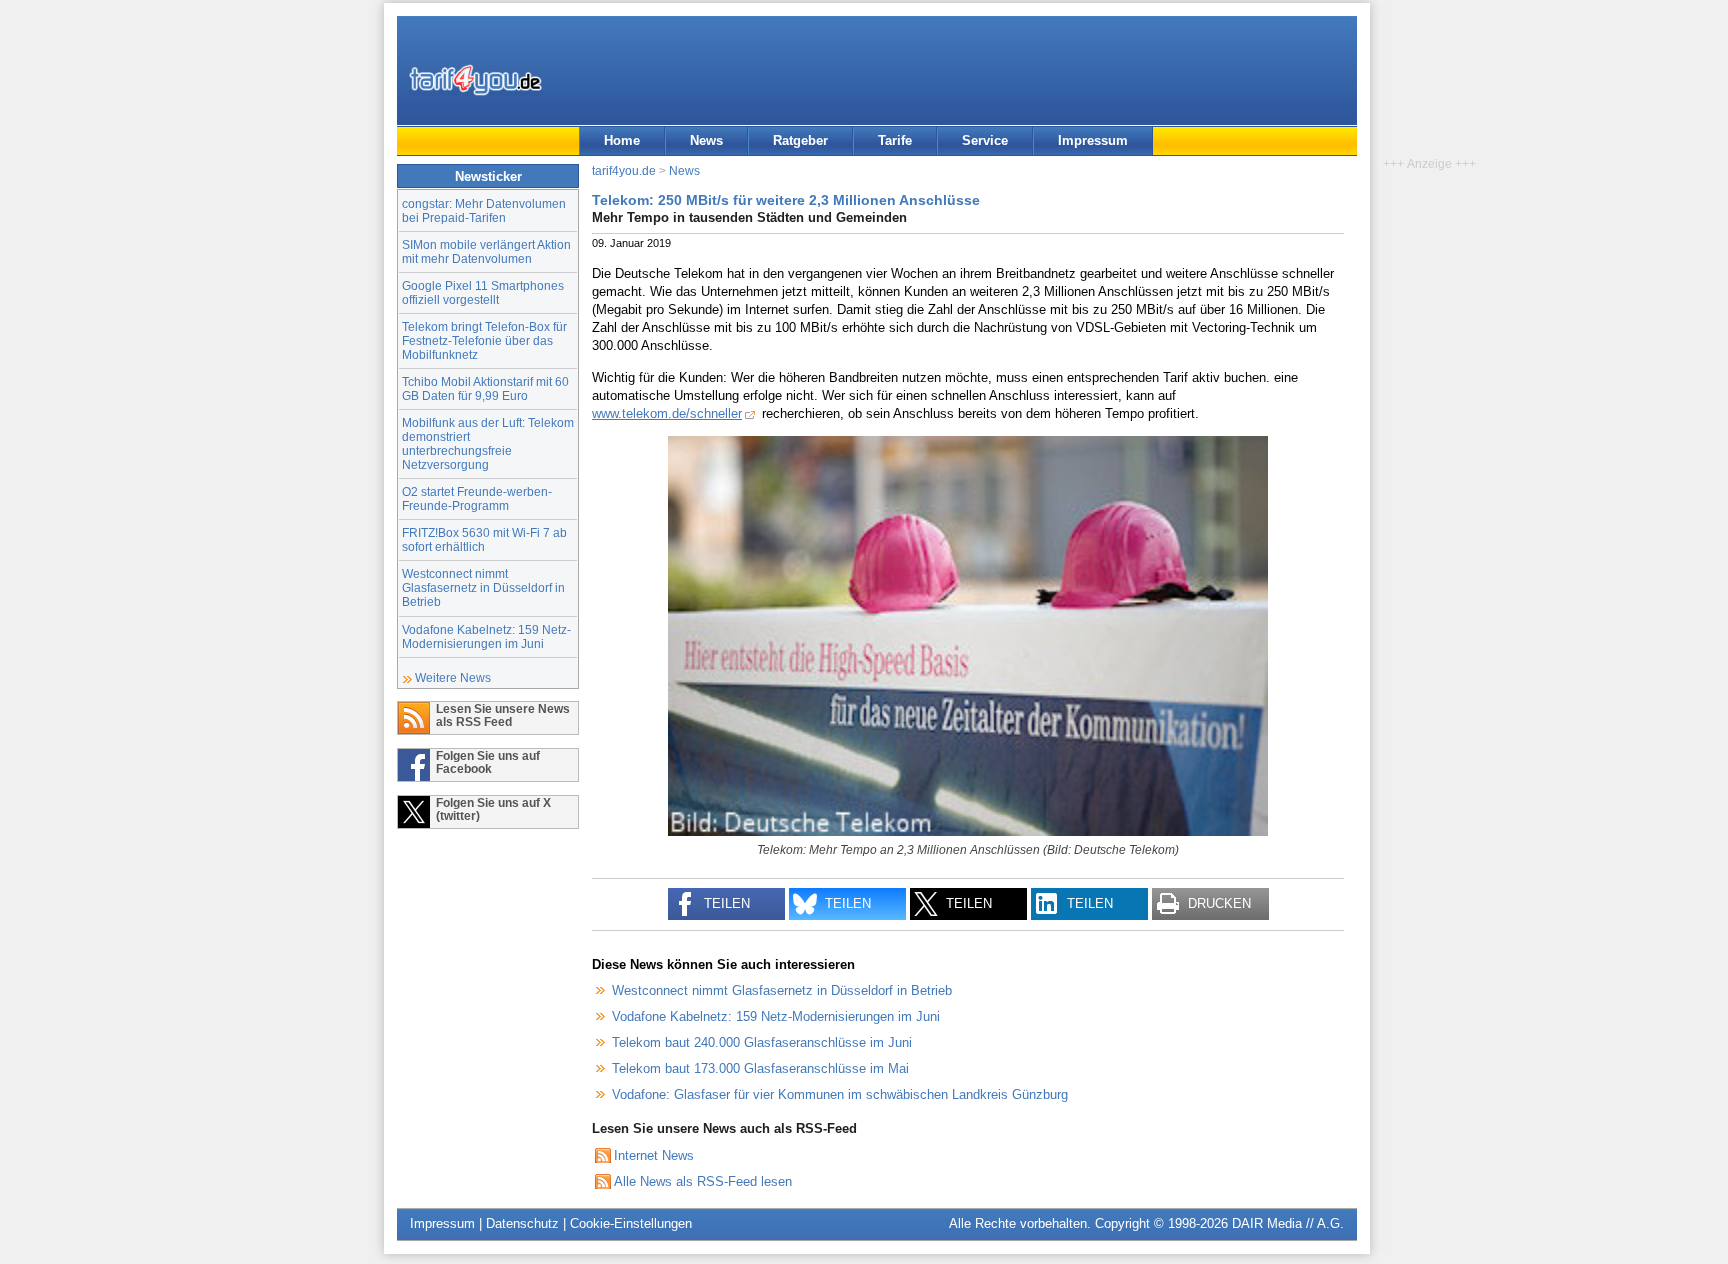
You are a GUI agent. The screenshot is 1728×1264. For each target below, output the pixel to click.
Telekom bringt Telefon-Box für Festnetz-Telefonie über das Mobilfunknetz (484, 340)
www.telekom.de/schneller (667, 413)
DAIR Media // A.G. (1288, 1223)
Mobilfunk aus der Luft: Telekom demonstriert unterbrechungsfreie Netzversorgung (488, 443)
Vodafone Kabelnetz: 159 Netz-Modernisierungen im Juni (486, 636)
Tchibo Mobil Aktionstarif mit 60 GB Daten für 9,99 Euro (485, 388)
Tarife (895, 140)
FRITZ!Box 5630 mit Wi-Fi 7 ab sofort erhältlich (484, 539)
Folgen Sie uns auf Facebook (488, 762)
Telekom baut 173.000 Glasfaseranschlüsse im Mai (760, 1068)
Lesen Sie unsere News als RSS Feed (503, 715)
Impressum (1093, 140)
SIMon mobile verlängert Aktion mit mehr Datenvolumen (486, 251)
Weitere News (453, 677)
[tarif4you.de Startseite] (475, 80)
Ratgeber (800, 140)
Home (622, 140)
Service (985, 140)
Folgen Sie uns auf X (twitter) (493, 809)
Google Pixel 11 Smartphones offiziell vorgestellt (483, 292)
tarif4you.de (624, 170)
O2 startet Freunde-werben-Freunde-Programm (477, 498)
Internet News (654, 1155)
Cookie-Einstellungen (631, 1223)
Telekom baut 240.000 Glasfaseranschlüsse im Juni (762, 1042)
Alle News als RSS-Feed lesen (703, 1181)
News (706, 140)
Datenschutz (522, 1223)
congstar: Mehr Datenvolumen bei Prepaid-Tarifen (484, 210)
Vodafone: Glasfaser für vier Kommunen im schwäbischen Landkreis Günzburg (840, 1094)
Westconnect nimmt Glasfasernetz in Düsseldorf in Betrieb (483, 587)
